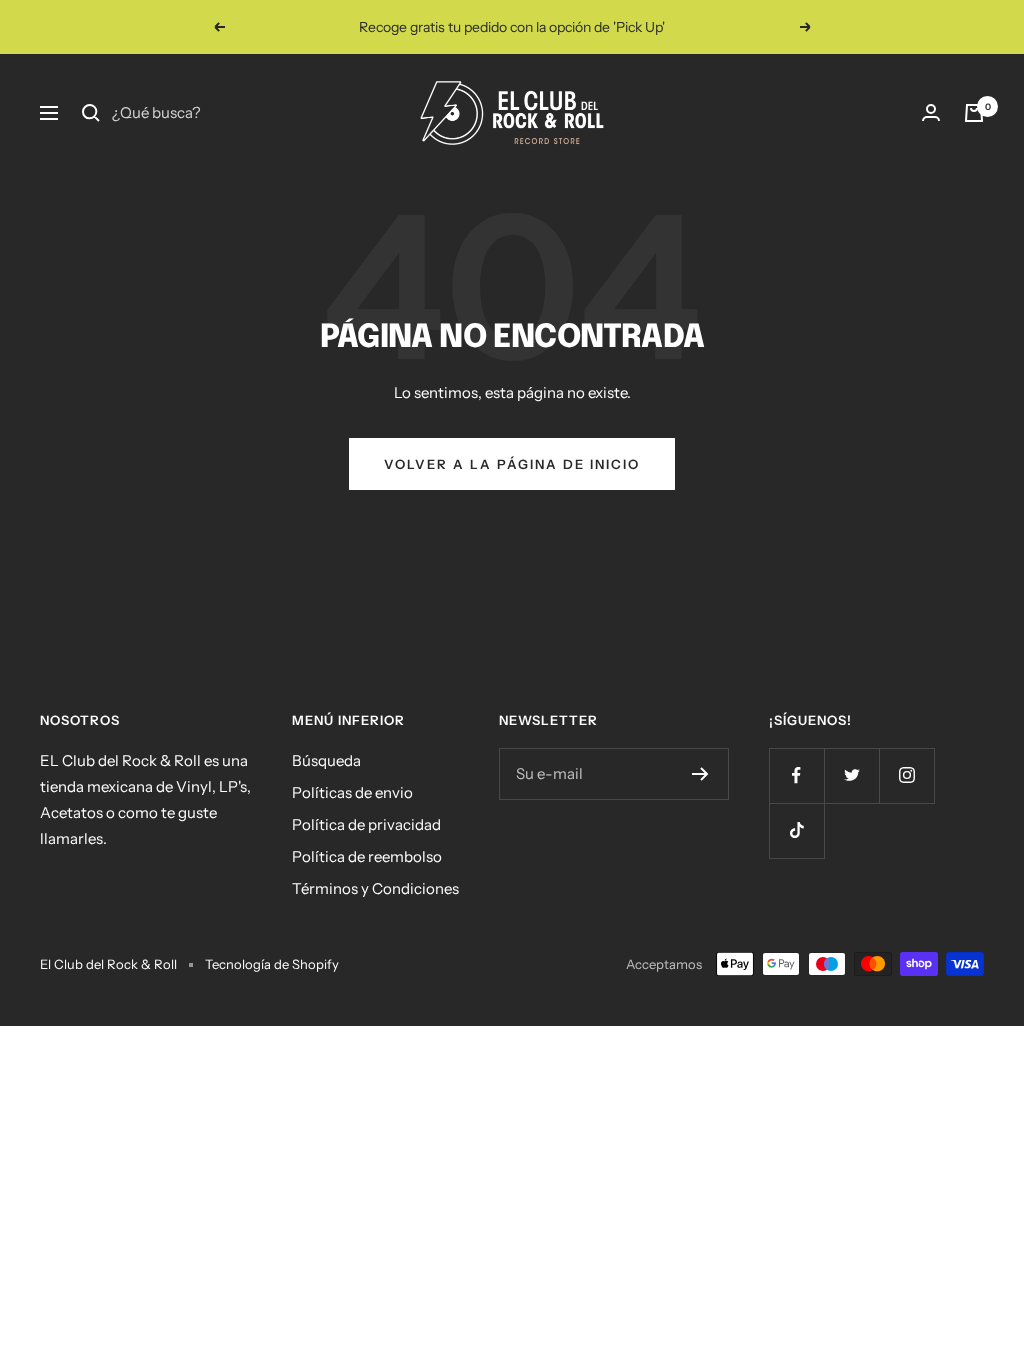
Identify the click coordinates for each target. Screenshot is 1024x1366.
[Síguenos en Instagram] (906, 775)
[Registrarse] (700, 774)
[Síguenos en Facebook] (796, 775)
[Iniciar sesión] (931, 113)
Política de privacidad (366, 824)
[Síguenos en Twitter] (851, 775)
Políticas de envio (352, 792)
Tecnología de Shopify (272, 964)
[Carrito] (974, 113)
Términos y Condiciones (375, 888)
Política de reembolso (367, 856)
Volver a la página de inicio (512, 464)
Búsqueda (326, 760)
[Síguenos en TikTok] (796, 830)
